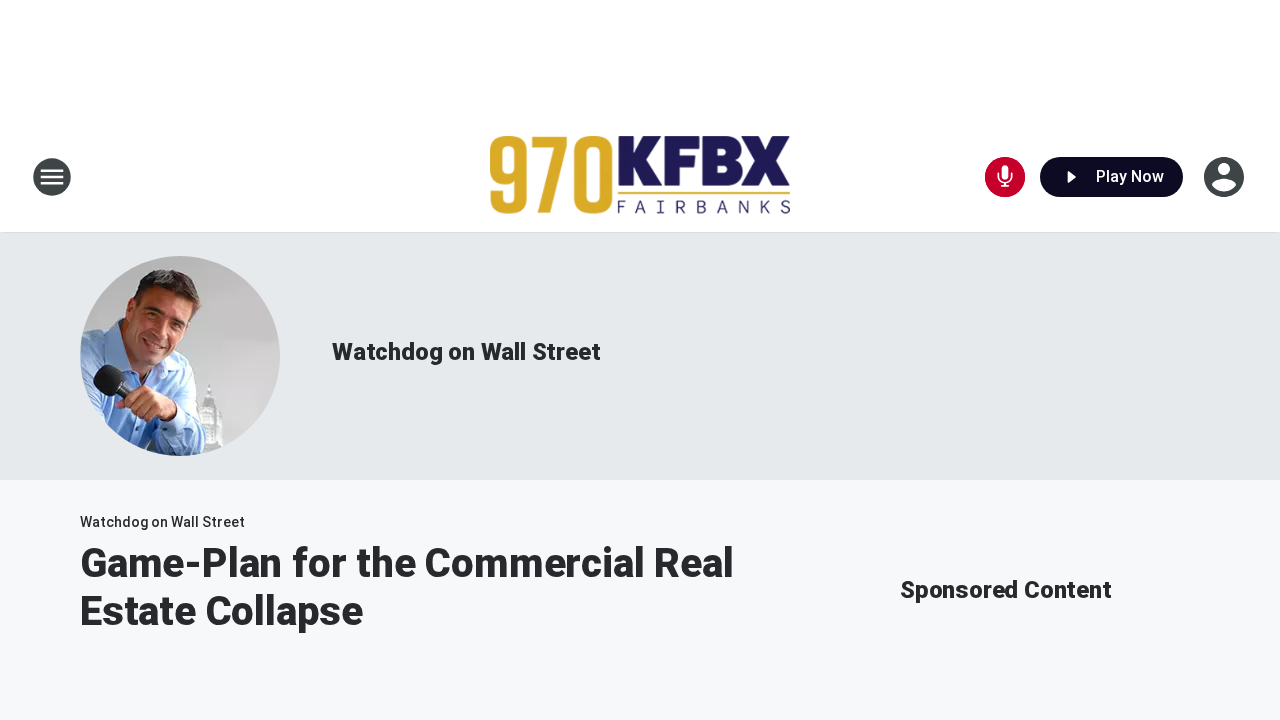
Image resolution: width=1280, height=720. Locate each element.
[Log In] (1226, 177)
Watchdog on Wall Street (466, 352)
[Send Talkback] (1005, 177)
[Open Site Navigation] (52, 177)
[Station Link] (640, 177)
